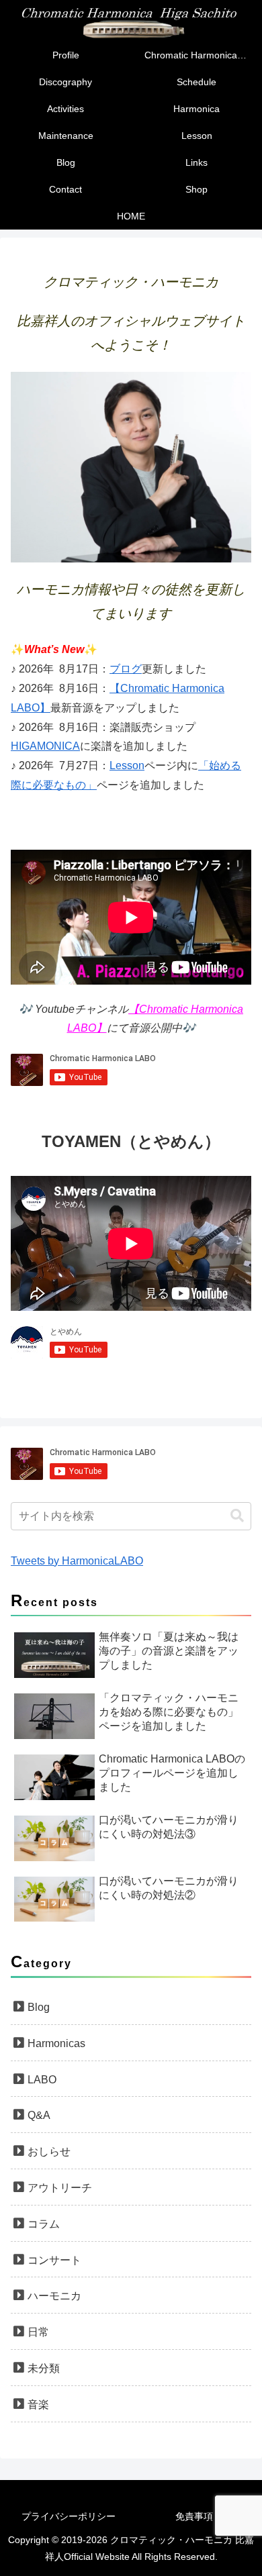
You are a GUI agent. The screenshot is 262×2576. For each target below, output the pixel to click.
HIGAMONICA (45, 746)
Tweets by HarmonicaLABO (77, 1561)
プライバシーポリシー (69, 2516)
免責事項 (194, 2516)
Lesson (127, 765)
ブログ (126, 669)
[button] (237, 1516)
